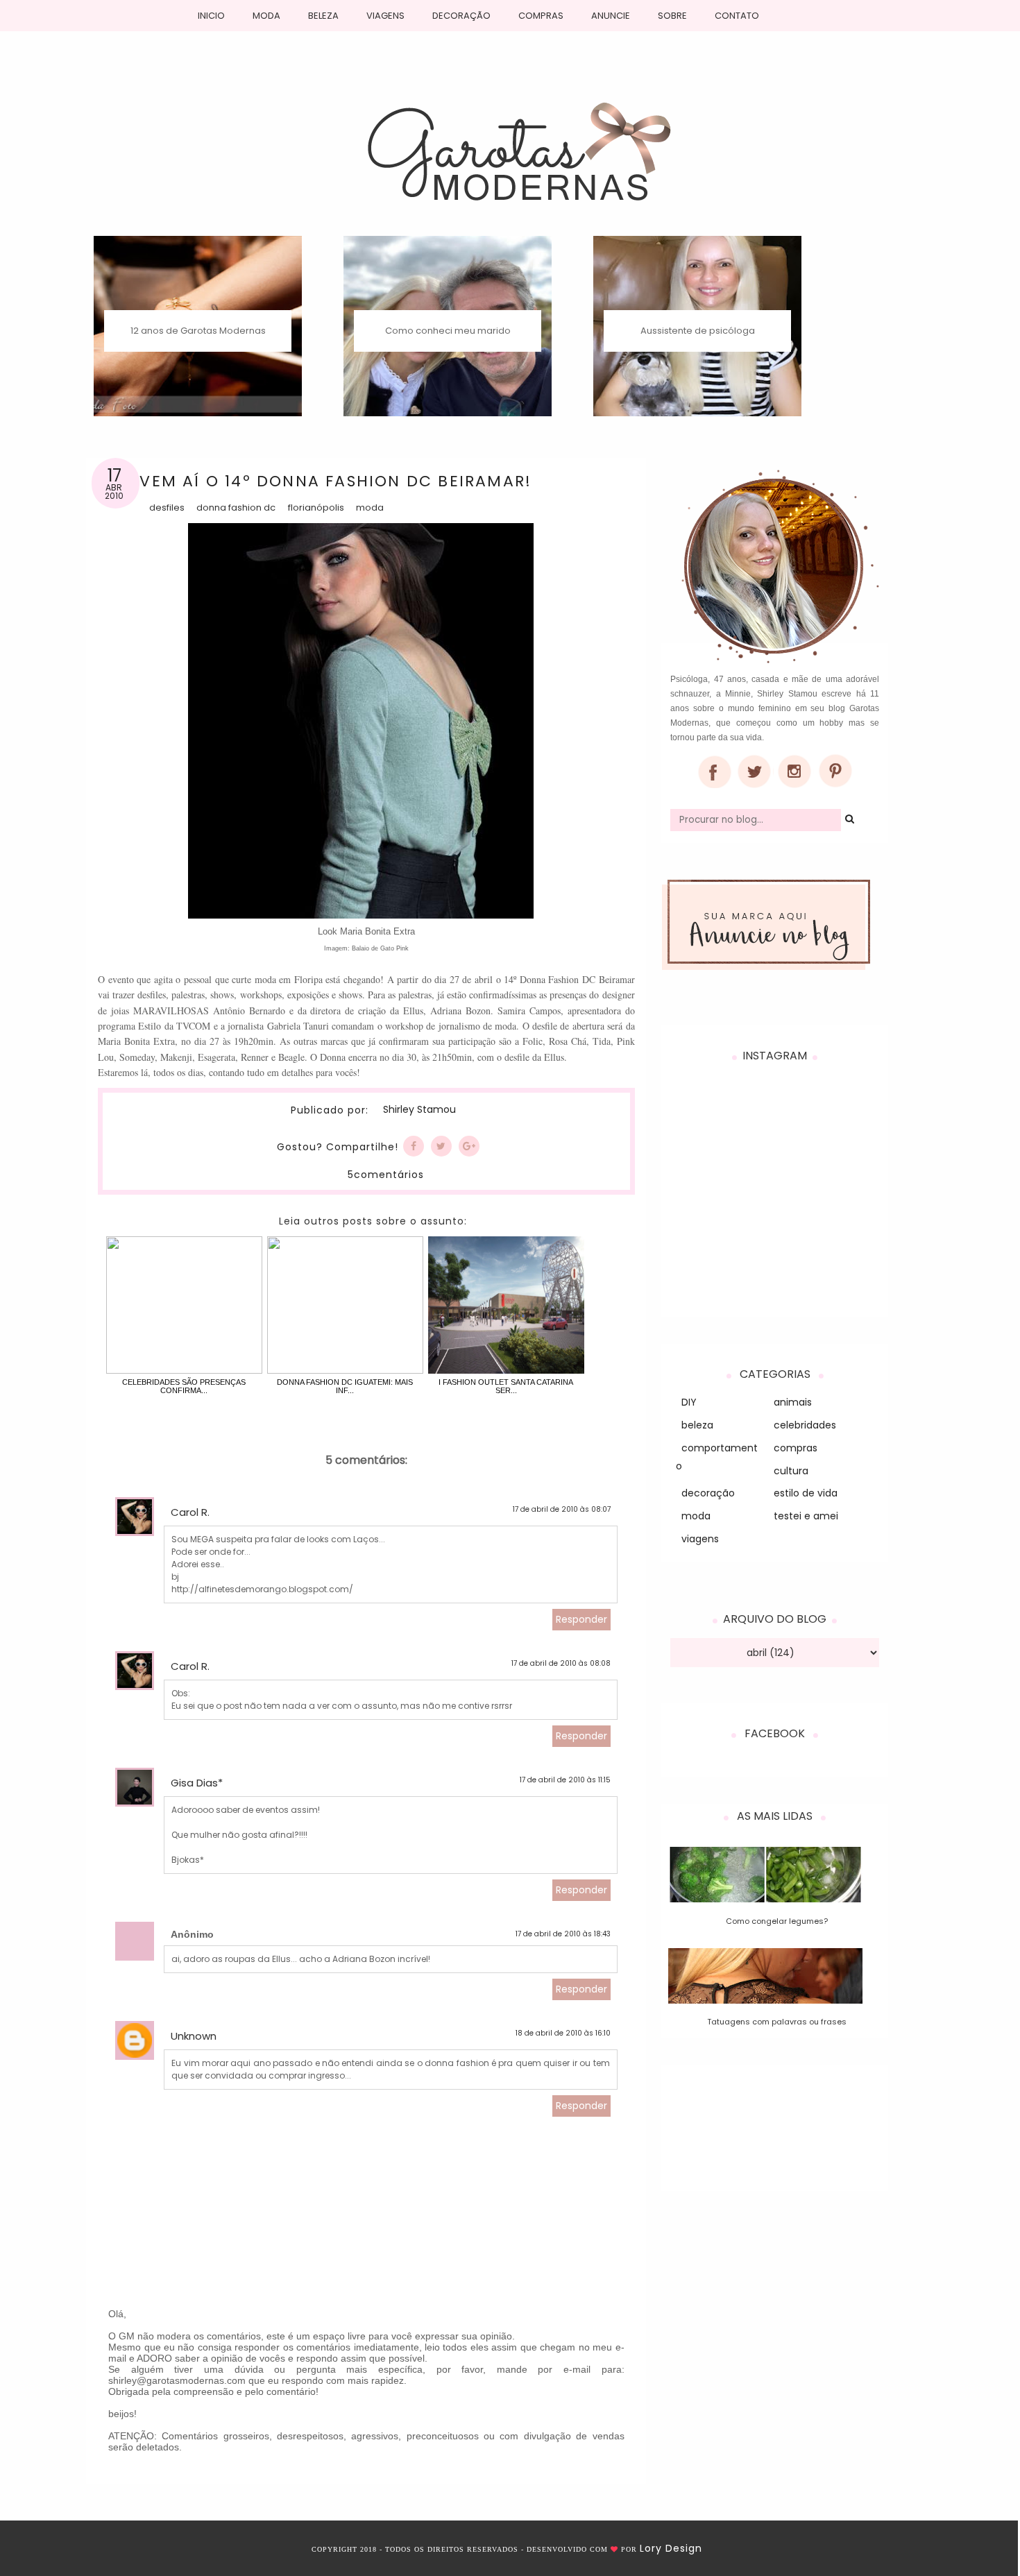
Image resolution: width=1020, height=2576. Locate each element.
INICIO (211, 16)
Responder (581, 1619)
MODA (266, 16)
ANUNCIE (611, 16)
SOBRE (672, 16)
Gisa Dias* (197, 1783)
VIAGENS (385, 16)
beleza (697, 1425)
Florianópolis (316, 507)
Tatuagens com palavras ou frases (777, 2022)
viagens (700, 1539)
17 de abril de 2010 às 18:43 (563, 1934)
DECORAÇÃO (461, 16)
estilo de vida (806, 1493)
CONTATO (737, 16)
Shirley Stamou (419, 1110)
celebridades (805, 1425)
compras (796, 1448)
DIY (689, 1402)
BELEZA (323, 16)
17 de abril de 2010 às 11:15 (565, 1780)
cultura (791, 1471)
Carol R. (190, 1512)
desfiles (167, 507)
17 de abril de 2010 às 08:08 (561, 1663)
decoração (708, 1493)
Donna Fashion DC (236, 507)
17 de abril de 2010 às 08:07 (562, 1509)
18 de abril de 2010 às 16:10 (563, 2033)
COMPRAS (541, 16)
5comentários (386, 1175)
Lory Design (671, 2548)
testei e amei (806, 1516)
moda (370, 507)
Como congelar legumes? (777, 1921)
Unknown (194, 2036)
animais (793, 1402)
